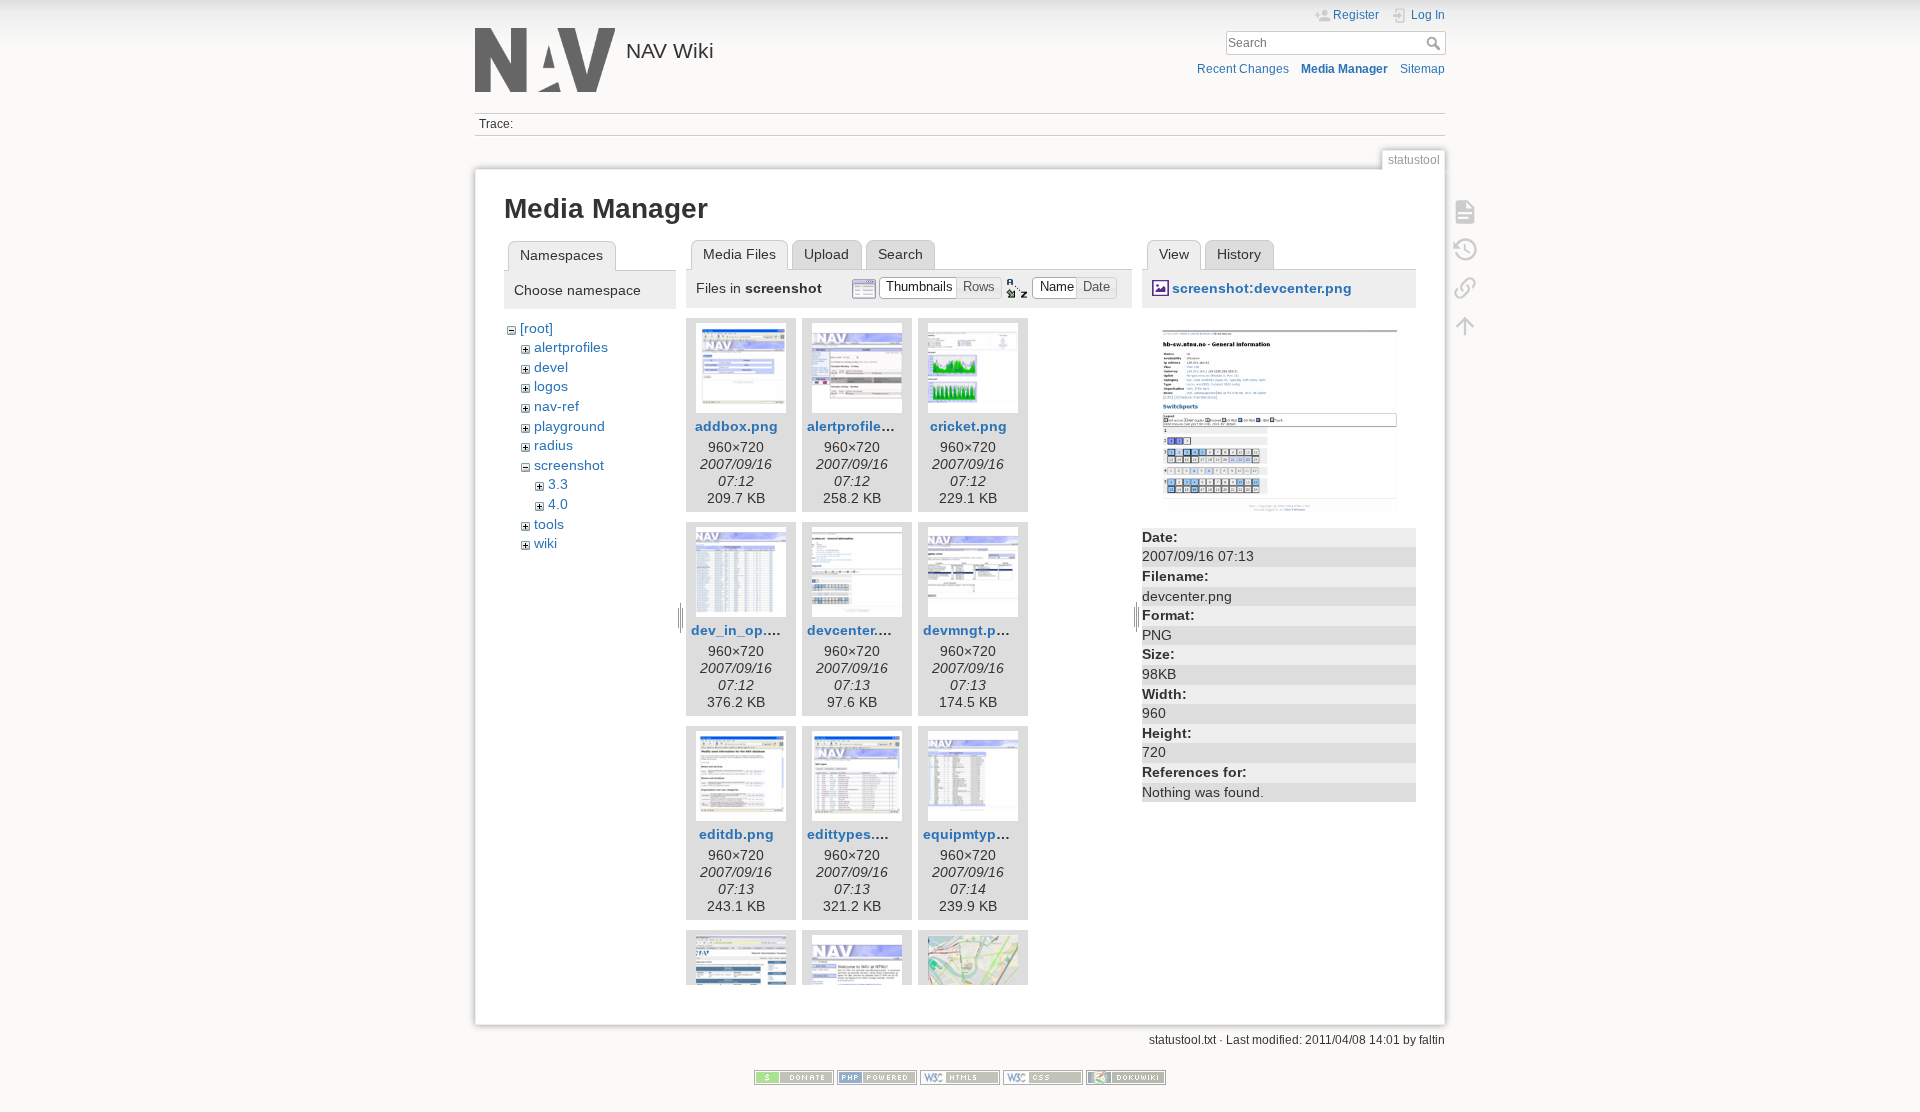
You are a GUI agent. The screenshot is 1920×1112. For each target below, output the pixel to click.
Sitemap (1422, 69)
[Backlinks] (1465, 288)
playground (569, 426)
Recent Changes (1243, 69)
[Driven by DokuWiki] (1126, 1077)
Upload (826, 254)
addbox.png (736, 426)
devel (551, 367)
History (1239, 254)
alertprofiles (571, 347)
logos (551, 386)
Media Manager (1344, 69)
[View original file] (1279, 419)
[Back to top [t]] (1465, 326)
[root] (536, 328)
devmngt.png (968, 630)
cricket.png (968, 426)
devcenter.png (856, 630)
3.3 (558, 484)
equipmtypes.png (983, 834)
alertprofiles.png (863, 426)
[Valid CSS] (1043, 1077)
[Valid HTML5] (960, 1077)
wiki (545, 543)
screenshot (569, 465)
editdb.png (736, 834)
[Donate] (794, 1077)
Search (1435, 43)
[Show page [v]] (1465, 212)
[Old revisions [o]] (1465, 250)
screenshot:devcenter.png (1262, 288)
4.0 (558, 504)
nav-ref (556, 406)
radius (553, 445)
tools (549, 524)
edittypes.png (854, 834)
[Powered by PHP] (877, 1077)
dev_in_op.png (742, 630)
